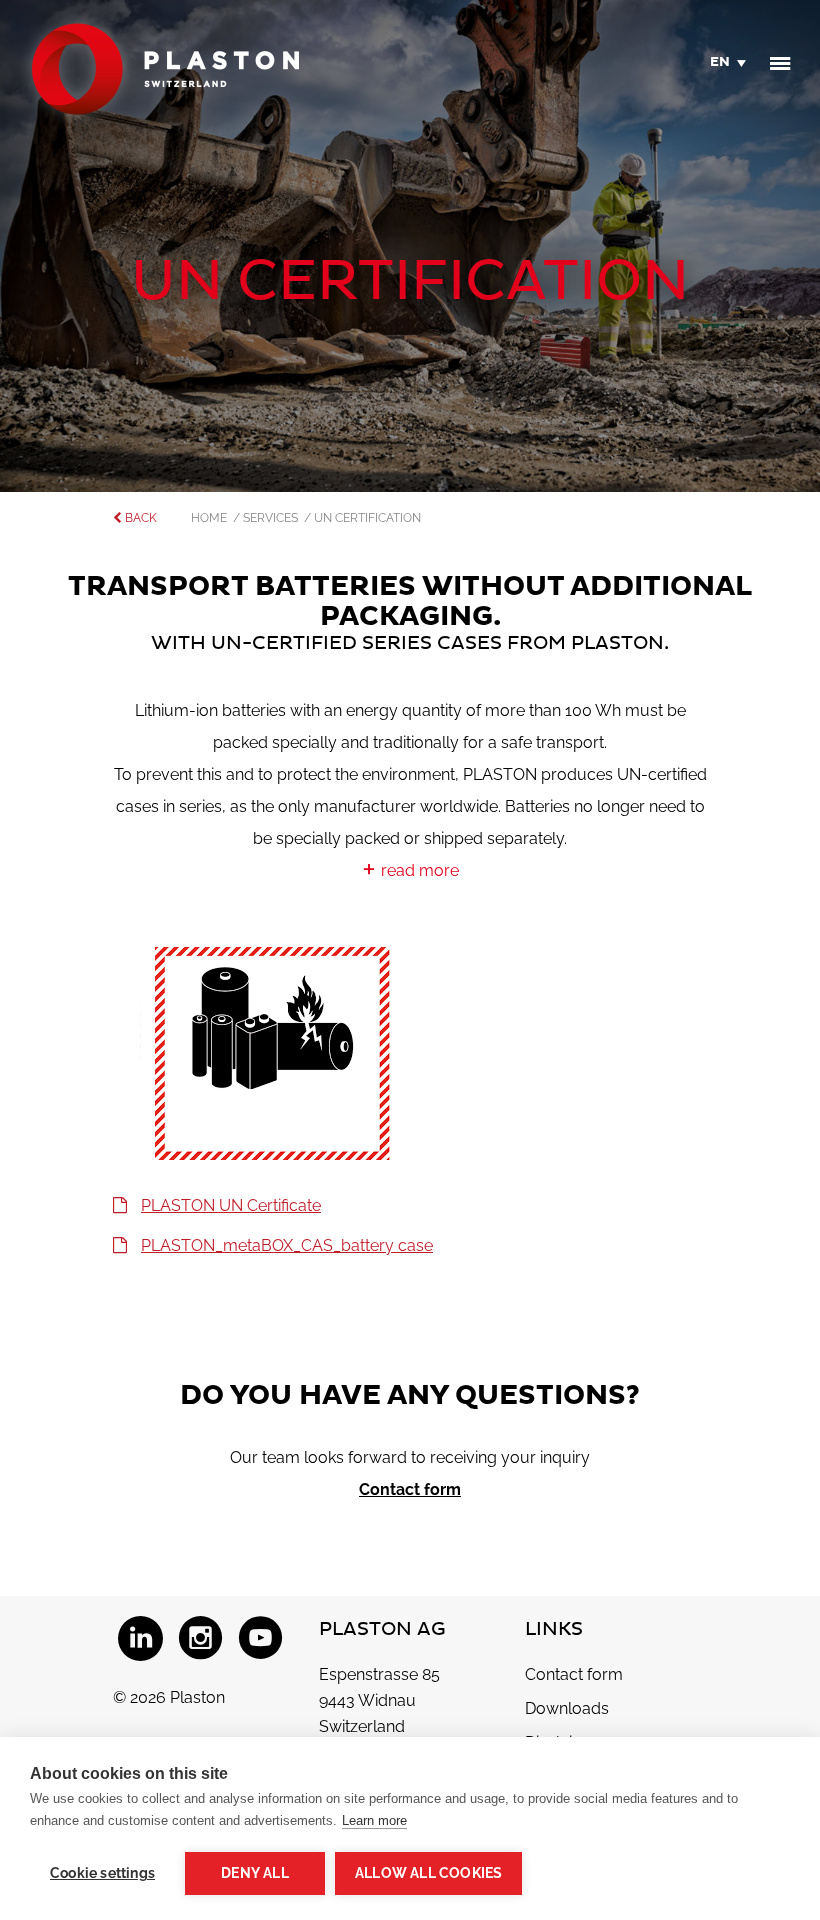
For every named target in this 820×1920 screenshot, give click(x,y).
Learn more (374, 1820)
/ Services (268, 518)
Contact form (410, 1489)
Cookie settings (102, 1873)
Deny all (255, 1873)
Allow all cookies (428, 1873)
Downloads (567, 1708)
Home (212, 518)
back (139, 518)
